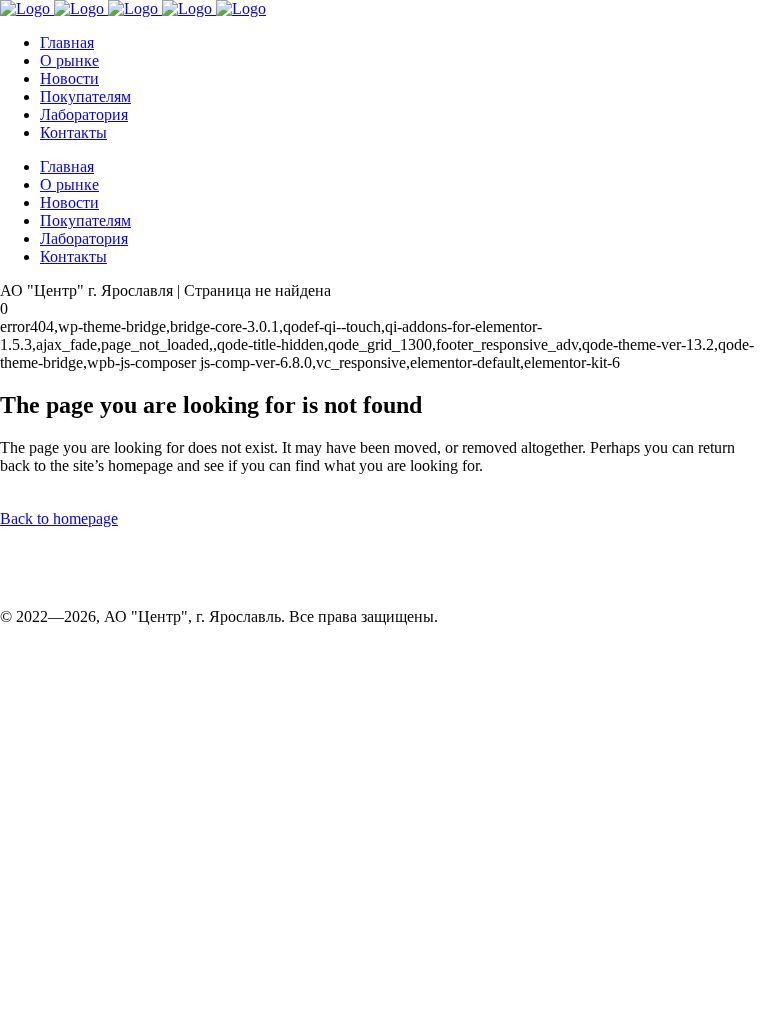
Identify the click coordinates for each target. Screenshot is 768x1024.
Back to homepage (59, 518)
